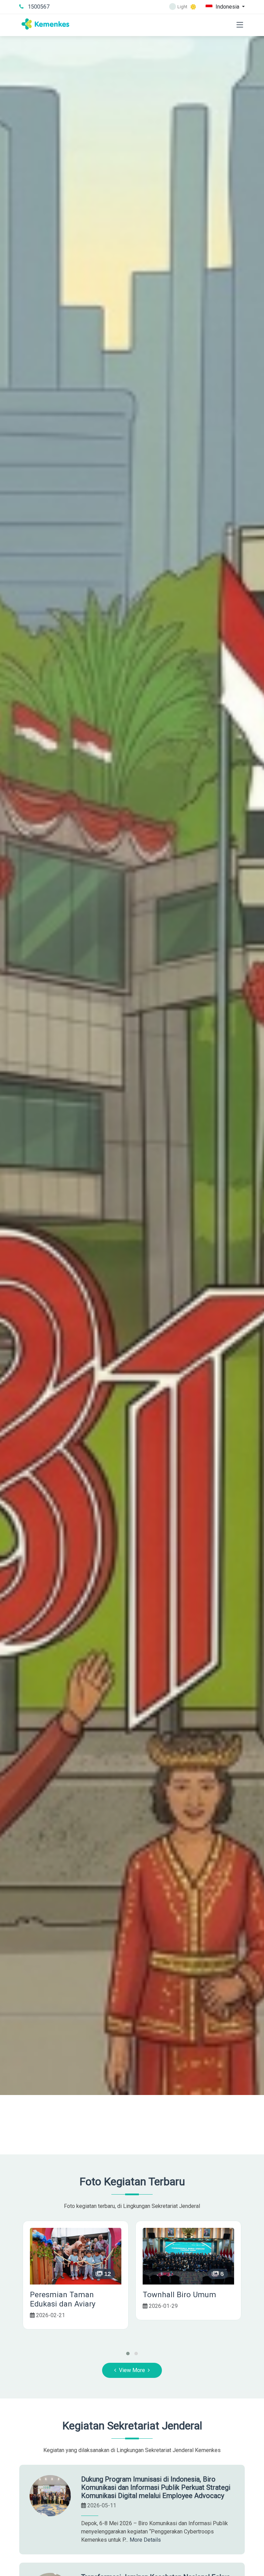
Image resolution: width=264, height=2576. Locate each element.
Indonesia (227, 7)
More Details (145, 2540)
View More (132, 2370)
